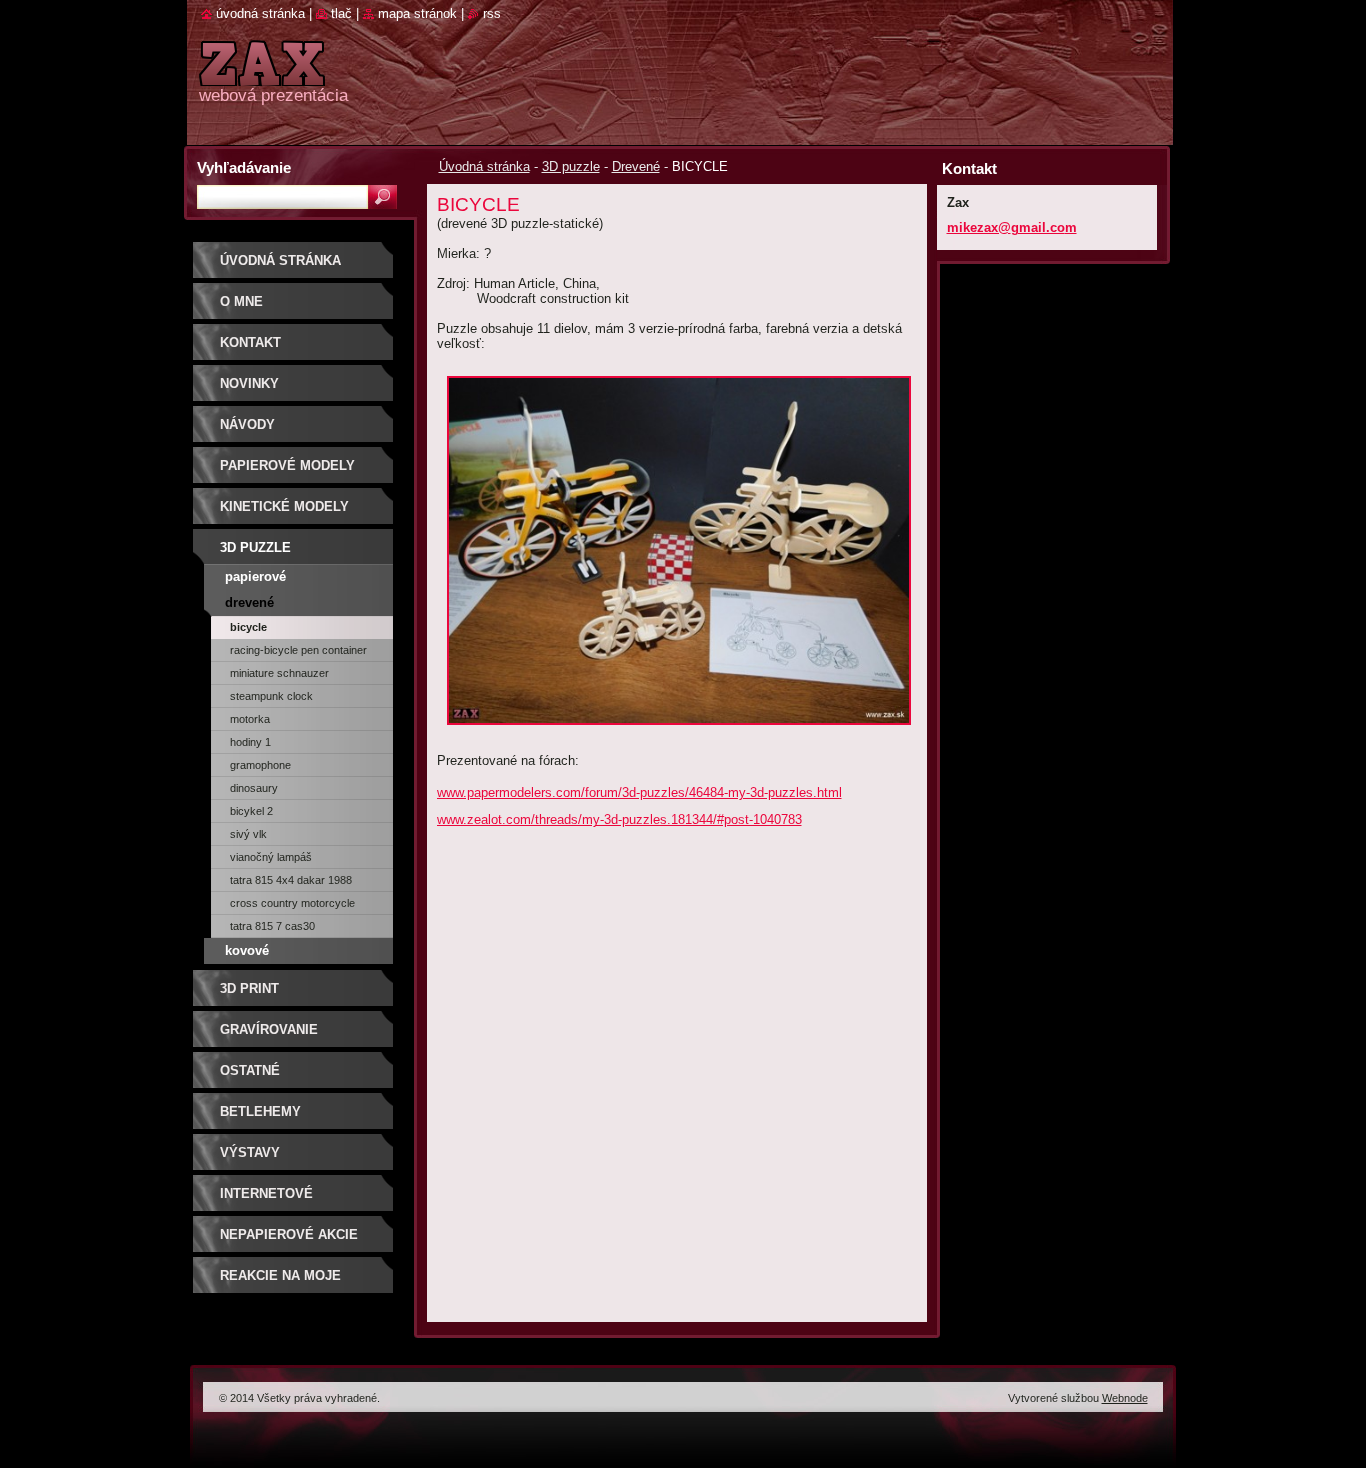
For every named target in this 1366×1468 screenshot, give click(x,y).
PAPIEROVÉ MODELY (287, 465)
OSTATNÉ (250, 1070)
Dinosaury (254, 788)
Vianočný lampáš (271, 857)
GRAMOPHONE (260, 765)
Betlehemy (260, 1111)
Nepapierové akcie (289, 1234)
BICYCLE (248, 627)
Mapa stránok (417, 13)
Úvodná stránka (484, 166)
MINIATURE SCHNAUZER (279, 673)
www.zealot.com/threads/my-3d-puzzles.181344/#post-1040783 (619, 819)
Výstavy (250, 1152)
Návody (247, 424)
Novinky (249, 383)
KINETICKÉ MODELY (284, 506)
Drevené (636, 166)
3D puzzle (571, 166)
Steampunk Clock (271, 696)
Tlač (341, 13)
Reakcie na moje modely (280, 1282)
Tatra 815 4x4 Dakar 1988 (291, 880)
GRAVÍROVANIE (269, 1029)
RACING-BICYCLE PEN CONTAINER (298, 650)
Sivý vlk (248, 834)
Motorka (250, 719)
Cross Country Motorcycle (292, 903)
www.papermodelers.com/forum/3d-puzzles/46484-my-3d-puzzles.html (639, 792)
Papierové (255, 576)
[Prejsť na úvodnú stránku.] (262, 74)
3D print (249, 988)
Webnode (1125, 1398)
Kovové (247, 950)
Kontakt (250, 342)
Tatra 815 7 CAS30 (272, 926)
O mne (241, 301)
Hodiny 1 (250, 742)
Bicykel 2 (251, 811)
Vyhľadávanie (244, 167)
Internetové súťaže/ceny (266, 1200)
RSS (492, 13)
